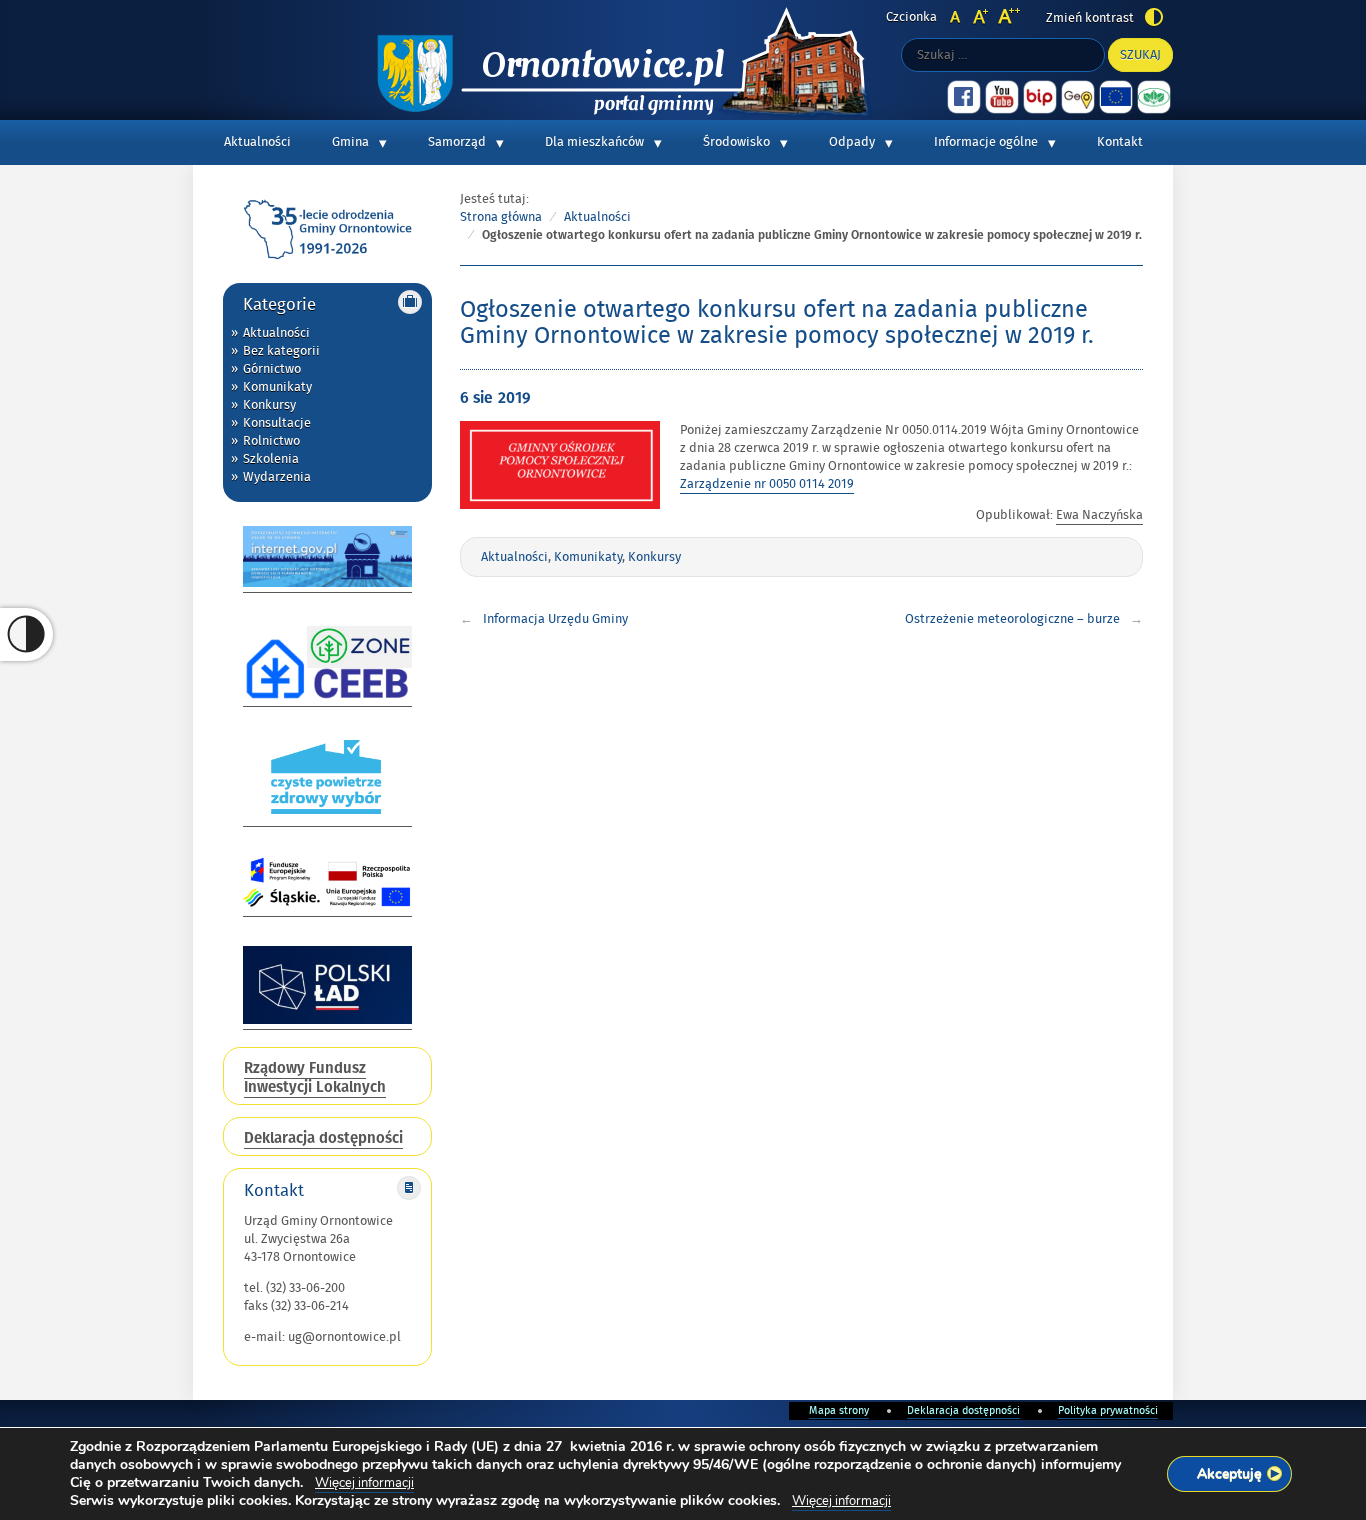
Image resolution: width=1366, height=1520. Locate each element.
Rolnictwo (271, 441)
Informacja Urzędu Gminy (555, 619)
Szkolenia (271, 459)
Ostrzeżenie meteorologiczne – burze (1012, 619)
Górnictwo (272, 369)
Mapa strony (839, 1410)
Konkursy (269, 405)
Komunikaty (277, 387)
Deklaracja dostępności (963, 1410)
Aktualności (257, 142)
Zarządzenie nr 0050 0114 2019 (767, 484)
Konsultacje (277, 423)
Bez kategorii (281, 351)
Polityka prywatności (1108, 1410)
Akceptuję (1229, 1473)
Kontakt (1120, 142)
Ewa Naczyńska (1099, 515)
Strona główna (501, 217)
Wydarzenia (277, 477)
